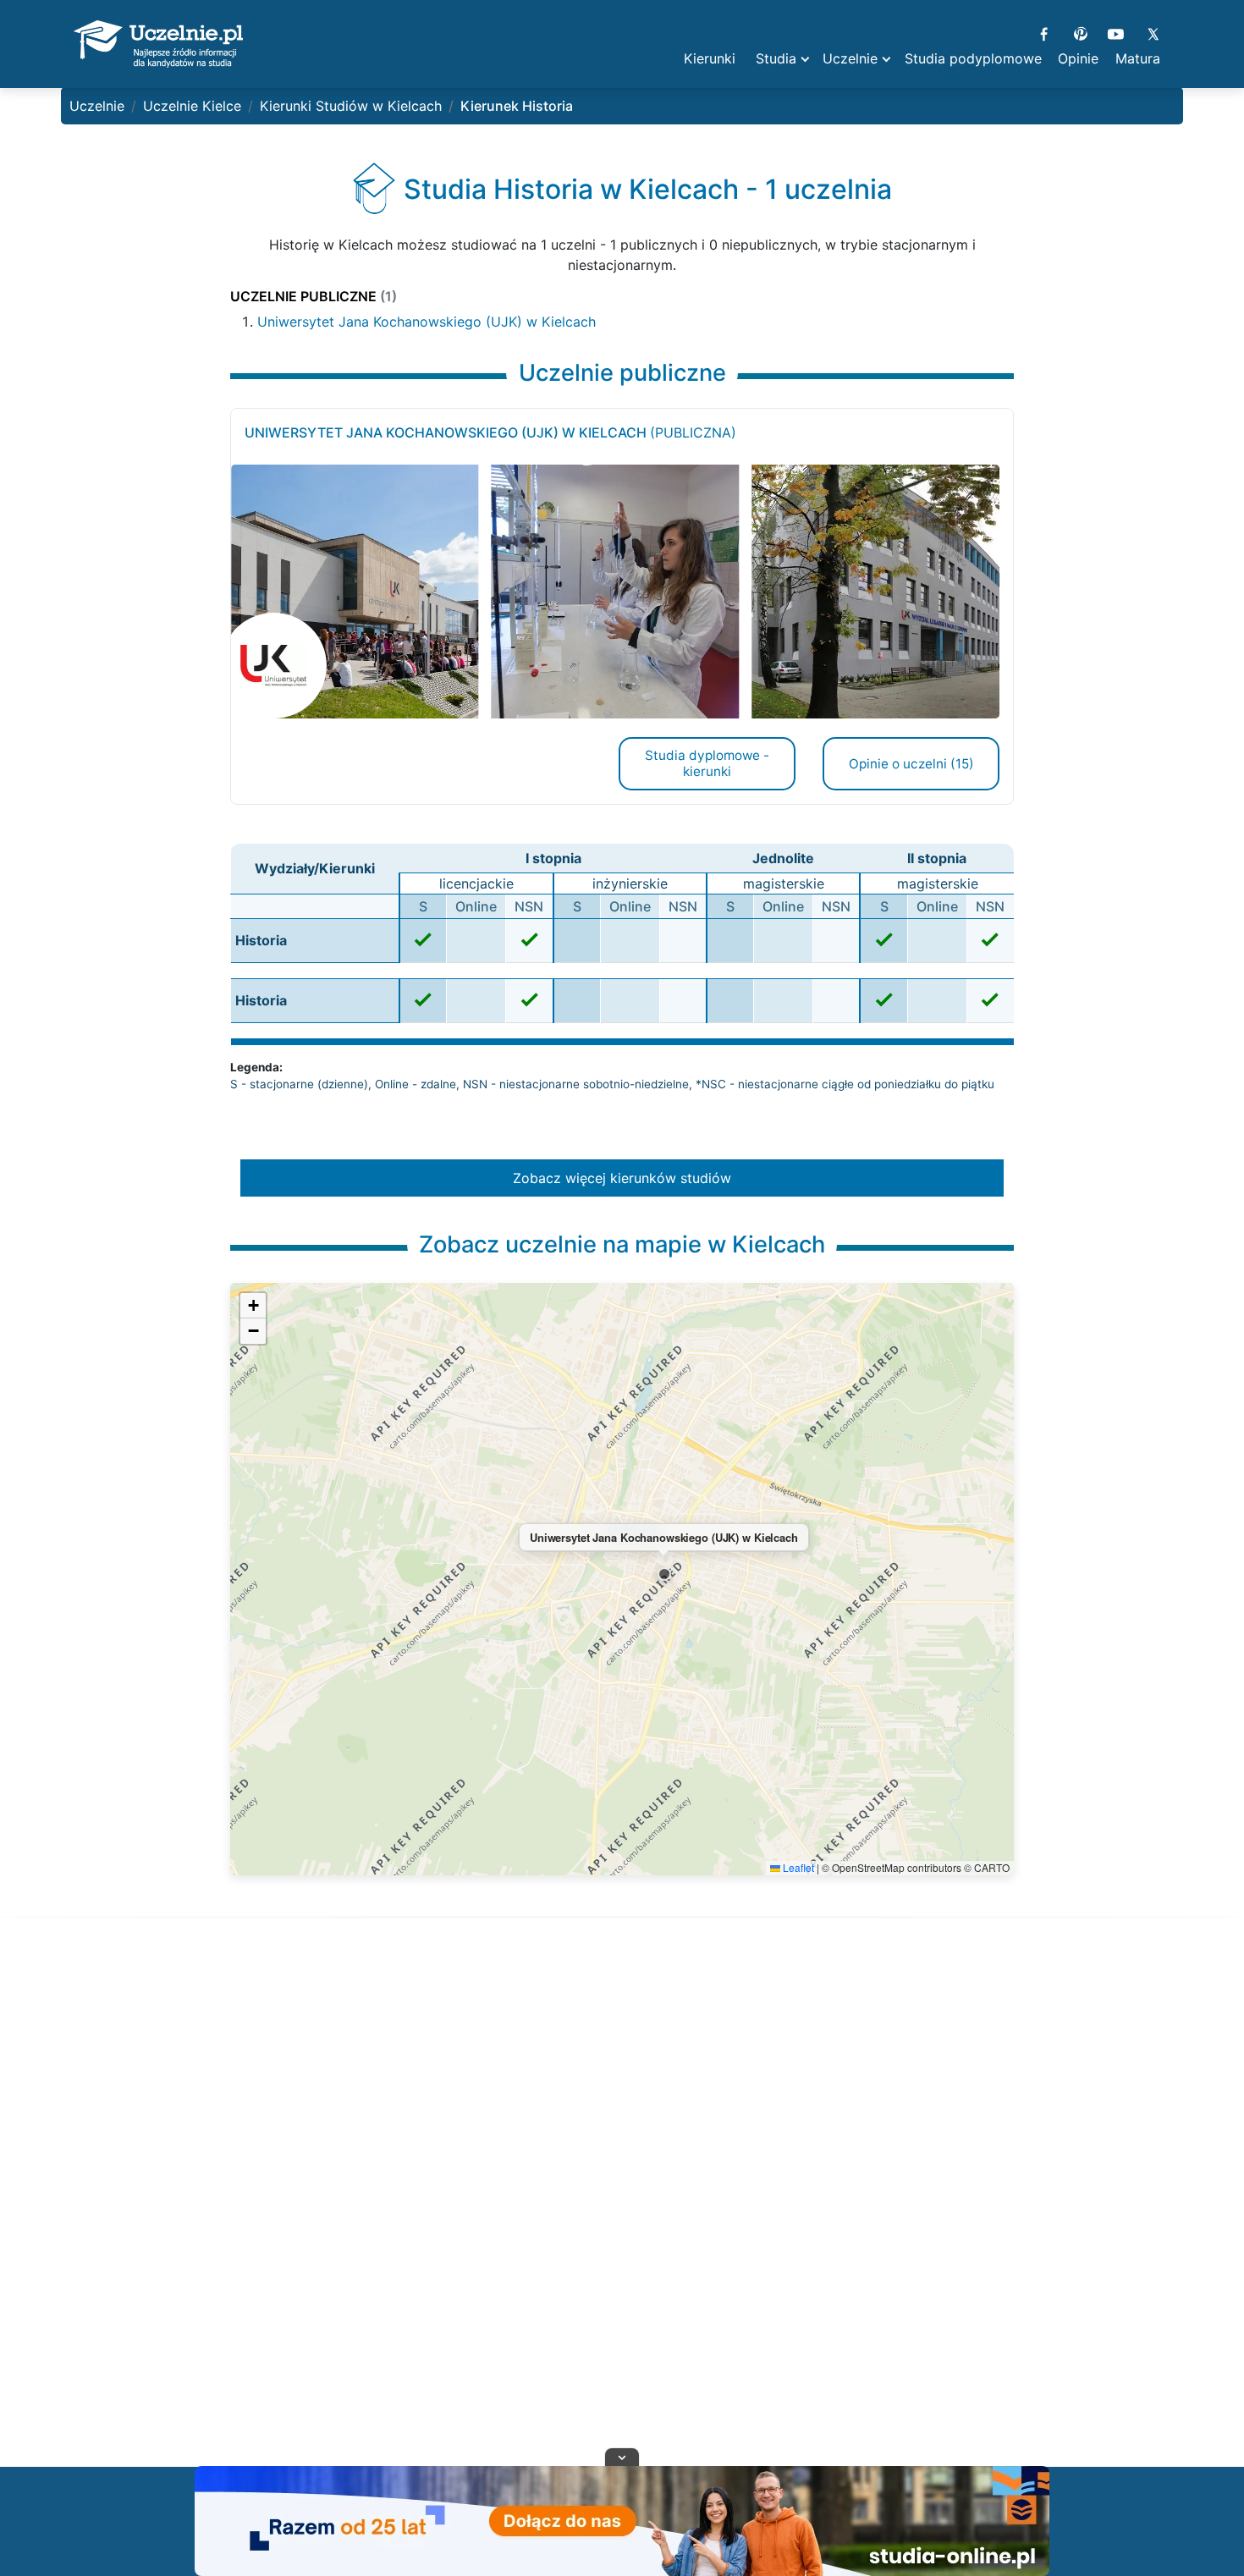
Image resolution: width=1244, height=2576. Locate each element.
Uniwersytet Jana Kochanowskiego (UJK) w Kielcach (427, 322)
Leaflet (797, 1867)
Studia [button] (776, 58)
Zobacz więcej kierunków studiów (622, 1178)
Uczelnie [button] (850, 58)
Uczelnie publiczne (314, 296)
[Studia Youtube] (1116, 32)
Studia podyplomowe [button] (973, 58)
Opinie (1078, 58)
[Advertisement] (622, 2213)
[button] (664, 1574)
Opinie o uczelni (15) (911, 764)
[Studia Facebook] (1044, 32)
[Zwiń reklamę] (622, 2457)
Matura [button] (1138, 58)
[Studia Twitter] (1152, 32)
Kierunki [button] (710, 58)
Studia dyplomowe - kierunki (707, 763)
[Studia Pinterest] (1080, 32)
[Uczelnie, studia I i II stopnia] (158, 44)
